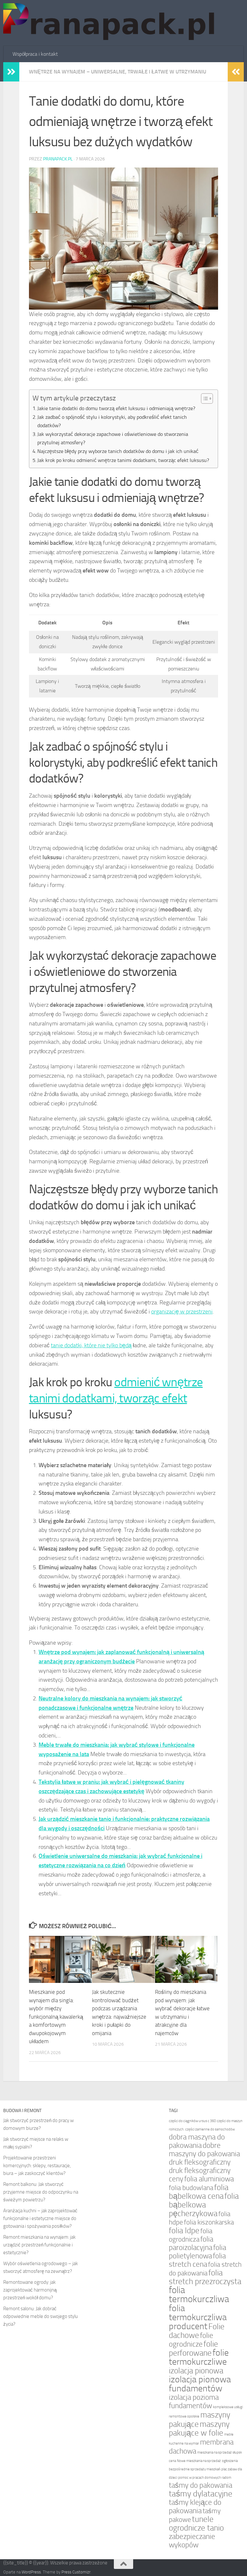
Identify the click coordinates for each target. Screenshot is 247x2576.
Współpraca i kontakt (35, 54)
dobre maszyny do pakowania (204, 2150)
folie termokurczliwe (199, 2357)
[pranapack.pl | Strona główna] (111, 23)
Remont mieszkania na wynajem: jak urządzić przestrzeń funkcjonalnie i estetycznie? (39, 2245)
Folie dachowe (197, 2331)
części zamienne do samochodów (210, 2129)
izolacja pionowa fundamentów (200, 2384)
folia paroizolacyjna (191, 2243)
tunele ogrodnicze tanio (196, 2523)
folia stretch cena (197, 2260)
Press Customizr (76, 2572)
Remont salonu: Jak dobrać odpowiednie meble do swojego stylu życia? (41, 2316)
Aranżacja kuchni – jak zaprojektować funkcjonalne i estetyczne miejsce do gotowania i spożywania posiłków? (40, 2218)
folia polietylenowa (197, 2252)
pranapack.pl (58, 159)
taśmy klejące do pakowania (195, 2507)
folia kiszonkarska (209, 2222)
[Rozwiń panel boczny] (11, 72)
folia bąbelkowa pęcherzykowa (204, 2205)
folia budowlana (191, 2188)
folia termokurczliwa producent (198, 2317)
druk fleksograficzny (200, 2162)
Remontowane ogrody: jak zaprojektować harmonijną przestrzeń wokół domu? (30, 2290)
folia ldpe (184, 2230)
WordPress (31, 2572)
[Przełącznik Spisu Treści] (204, 399)
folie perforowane (193, 2348)
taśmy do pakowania (201, 2485)
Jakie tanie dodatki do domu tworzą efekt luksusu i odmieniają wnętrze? (116, 408)
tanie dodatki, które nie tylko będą (91, 1345)
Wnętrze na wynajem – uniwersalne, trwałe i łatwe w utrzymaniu (118, 72)
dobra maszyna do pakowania (197, 2141)
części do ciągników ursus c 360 (192, 2121)
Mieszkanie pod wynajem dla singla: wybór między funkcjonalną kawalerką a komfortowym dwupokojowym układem (56, 2017)
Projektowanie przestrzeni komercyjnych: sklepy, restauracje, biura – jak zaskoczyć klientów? (37, 2166)
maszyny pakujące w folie (199, 2428)
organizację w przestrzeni (182, 1312)
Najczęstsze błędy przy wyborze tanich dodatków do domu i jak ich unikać (118, 451)
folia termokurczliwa (199, 2295)
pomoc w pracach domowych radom (205, 2478)
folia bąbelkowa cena (199, 2192)
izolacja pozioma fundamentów (194, 2402)
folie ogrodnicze (191, 2340)
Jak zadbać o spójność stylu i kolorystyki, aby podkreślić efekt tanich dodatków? (112, 421)
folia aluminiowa (209, 2179)
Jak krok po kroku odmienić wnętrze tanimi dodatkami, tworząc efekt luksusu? (123, 460)
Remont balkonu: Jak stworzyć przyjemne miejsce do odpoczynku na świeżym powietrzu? (41, 2192)
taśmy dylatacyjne (201, 2494)
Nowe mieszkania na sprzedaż (199, 2461)
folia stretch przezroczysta (205, 2277)
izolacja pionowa (196, 2371)
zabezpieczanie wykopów (192, 2541)
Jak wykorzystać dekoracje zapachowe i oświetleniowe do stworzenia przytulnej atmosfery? (113, 438)
